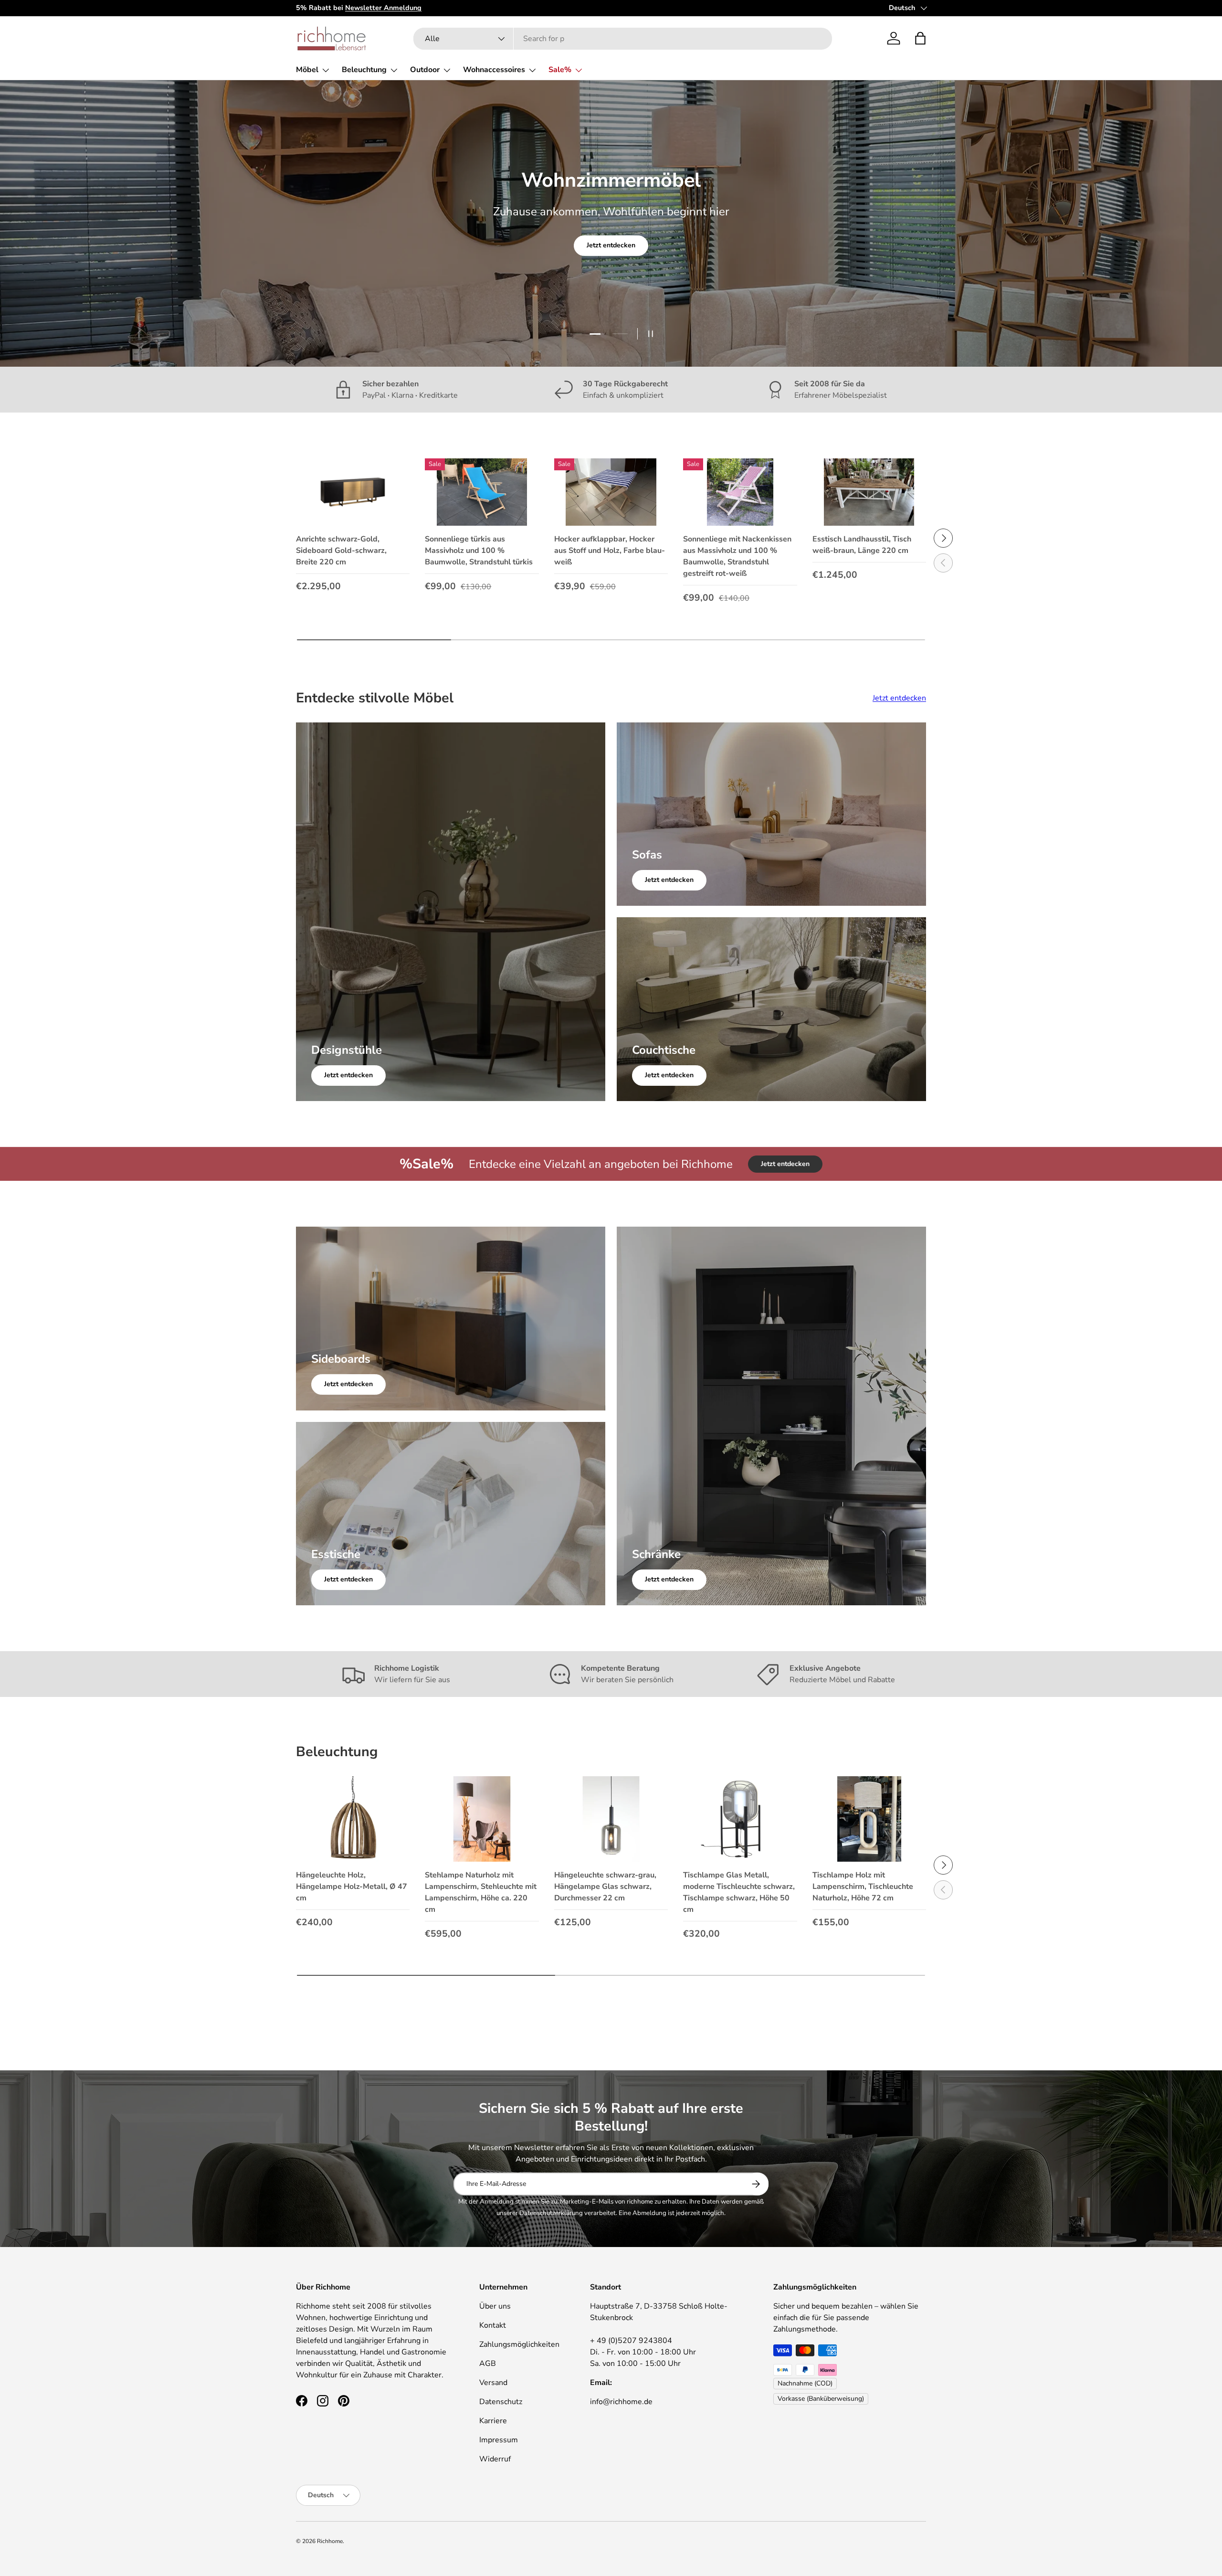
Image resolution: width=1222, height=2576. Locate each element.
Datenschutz (501, 2402)
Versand (493, 2383)
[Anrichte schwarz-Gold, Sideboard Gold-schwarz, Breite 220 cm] (353, 492)
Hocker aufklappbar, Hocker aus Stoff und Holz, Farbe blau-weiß (610, 551)
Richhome (330, 2541)
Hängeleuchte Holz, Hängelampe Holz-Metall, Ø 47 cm (352, 1887)
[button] (920, 38)
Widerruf (495, 2459)
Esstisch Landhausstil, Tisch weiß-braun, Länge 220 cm (862, 545)
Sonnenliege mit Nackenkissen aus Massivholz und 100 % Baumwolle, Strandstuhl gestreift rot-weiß (737, 556)
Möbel (307, 70)
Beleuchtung (364, 70)
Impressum (499, 2440)
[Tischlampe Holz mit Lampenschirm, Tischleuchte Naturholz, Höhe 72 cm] (869, 1819)
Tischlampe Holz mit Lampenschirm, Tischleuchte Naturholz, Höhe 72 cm (863, 1887)
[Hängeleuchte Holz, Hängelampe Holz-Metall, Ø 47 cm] (353, 1819)
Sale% (560, 70)
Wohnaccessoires (494, 70)
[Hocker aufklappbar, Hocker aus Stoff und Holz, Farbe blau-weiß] (611, 492)
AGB (488, 2364)
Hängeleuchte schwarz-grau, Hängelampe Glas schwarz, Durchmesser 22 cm (605, 1887)
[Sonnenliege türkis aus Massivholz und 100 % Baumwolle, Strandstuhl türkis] (482, 492)
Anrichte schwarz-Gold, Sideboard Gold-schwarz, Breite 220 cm (341, 551)
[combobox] (623, 39)
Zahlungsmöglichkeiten (519, 2344)
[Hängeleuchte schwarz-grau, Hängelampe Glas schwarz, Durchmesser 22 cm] (611, 1819)
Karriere (493, 2421)
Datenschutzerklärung (551, 2213)
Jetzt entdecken (611, 261)
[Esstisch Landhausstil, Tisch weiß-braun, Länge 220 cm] (869, 492)
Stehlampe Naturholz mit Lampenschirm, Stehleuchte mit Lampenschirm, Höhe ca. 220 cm (481, 1892)
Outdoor (425, 70)
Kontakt (493, 2325)
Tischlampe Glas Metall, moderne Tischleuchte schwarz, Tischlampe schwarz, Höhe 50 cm (739, 1892)
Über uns (495, 2306)
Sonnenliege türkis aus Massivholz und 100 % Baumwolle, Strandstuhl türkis (479, 551)
